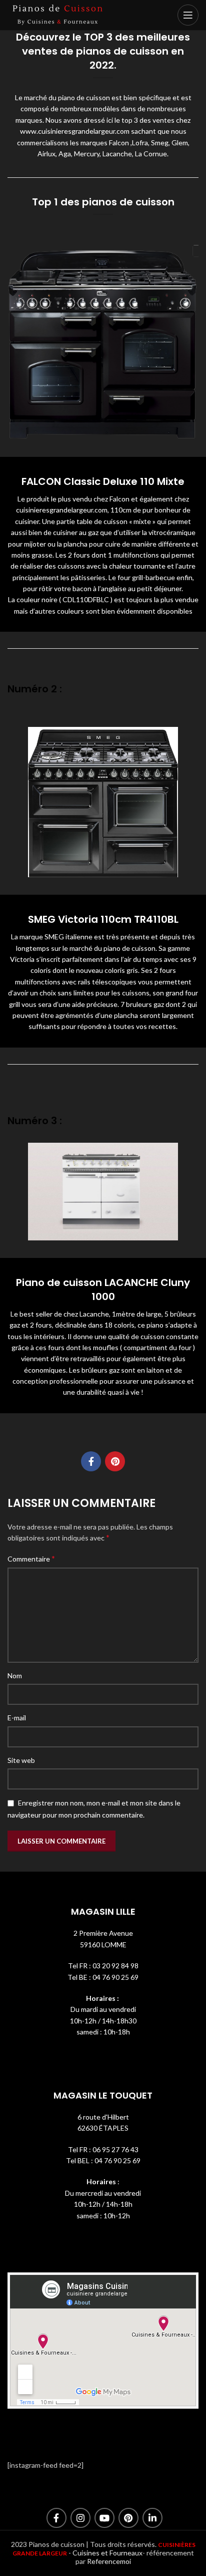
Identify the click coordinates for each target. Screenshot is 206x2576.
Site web (21, 1760)
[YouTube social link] (104, 2518)
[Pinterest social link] (115, 1461)
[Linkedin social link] (152, 2518)
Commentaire (31, 1558)
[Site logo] (57, 14)
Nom (15, 1676)
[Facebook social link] (91, 1461)
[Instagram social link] (80, 2518)
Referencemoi (109, 2561)
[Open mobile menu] (188, 15)
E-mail (17, 1718)
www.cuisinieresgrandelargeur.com (75, 131)
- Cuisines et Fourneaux (105, 2553)
